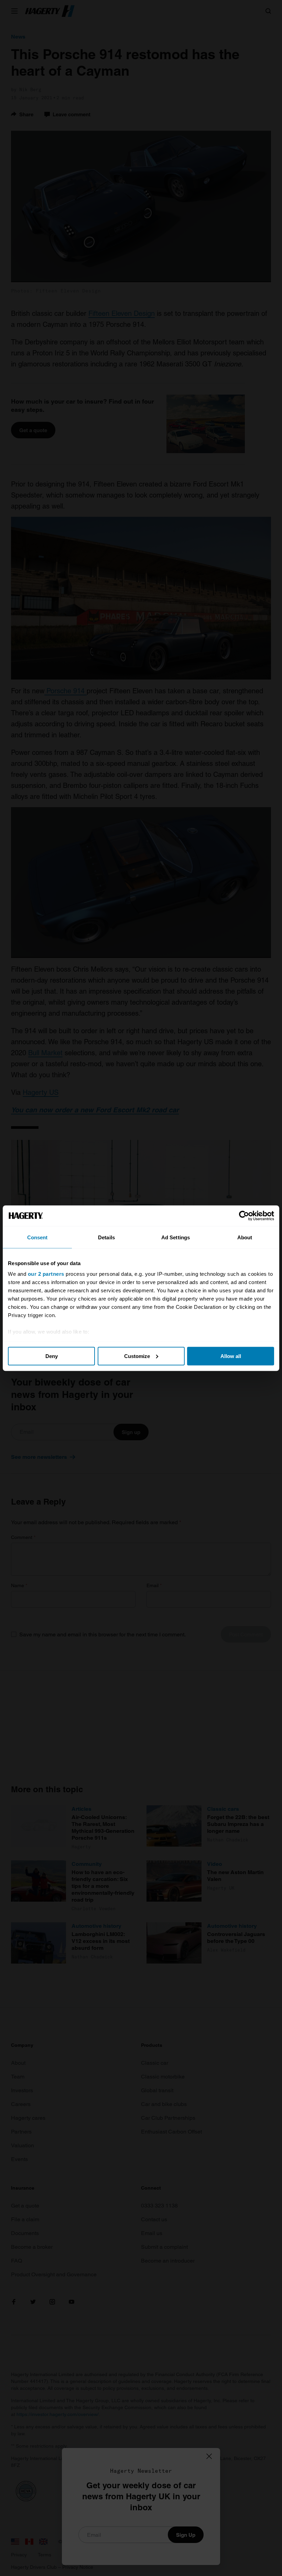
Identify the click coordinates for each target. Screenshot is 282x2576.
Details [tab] (106, 1237)
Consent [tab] (37, 1237)
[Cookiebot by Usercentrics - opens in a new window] (244, 1216)
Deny (52, 1356)
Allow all (231, 1356)
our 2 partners (46, 1274)
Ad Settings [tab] (176, 1237)
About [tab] (245, 1237)
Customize (137, 1356)
